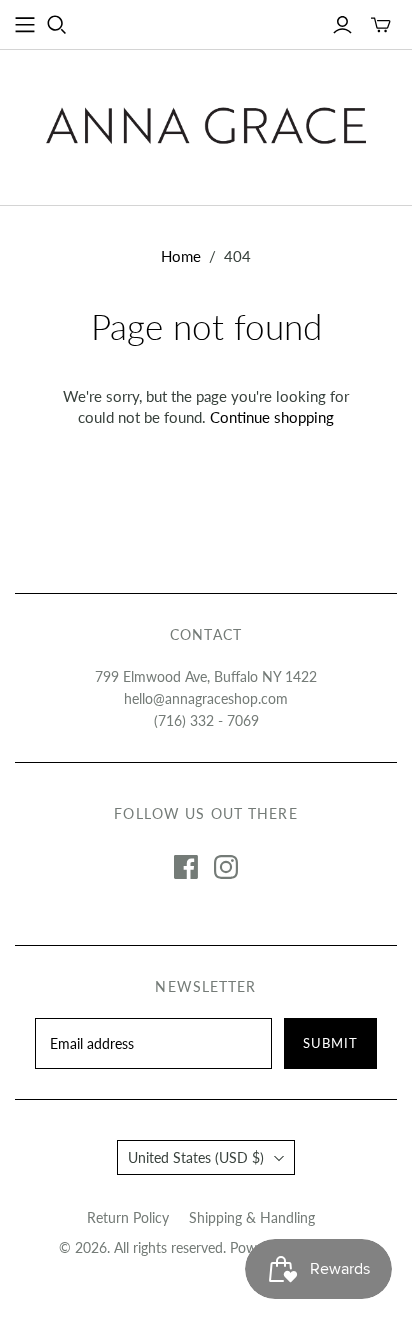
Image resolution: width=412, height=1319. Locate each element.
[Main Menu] (25, 25)
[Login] (342, 25)
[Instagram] (226, 867)
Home (181, 256)
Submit (330, 1043)
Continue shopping (272, 417)
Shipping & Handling (252, 1217)
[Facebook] (186, 867)
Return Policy (128, 1217)
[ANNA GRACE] (206, 122)
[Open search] (57, 25)
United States (196, 1157)
